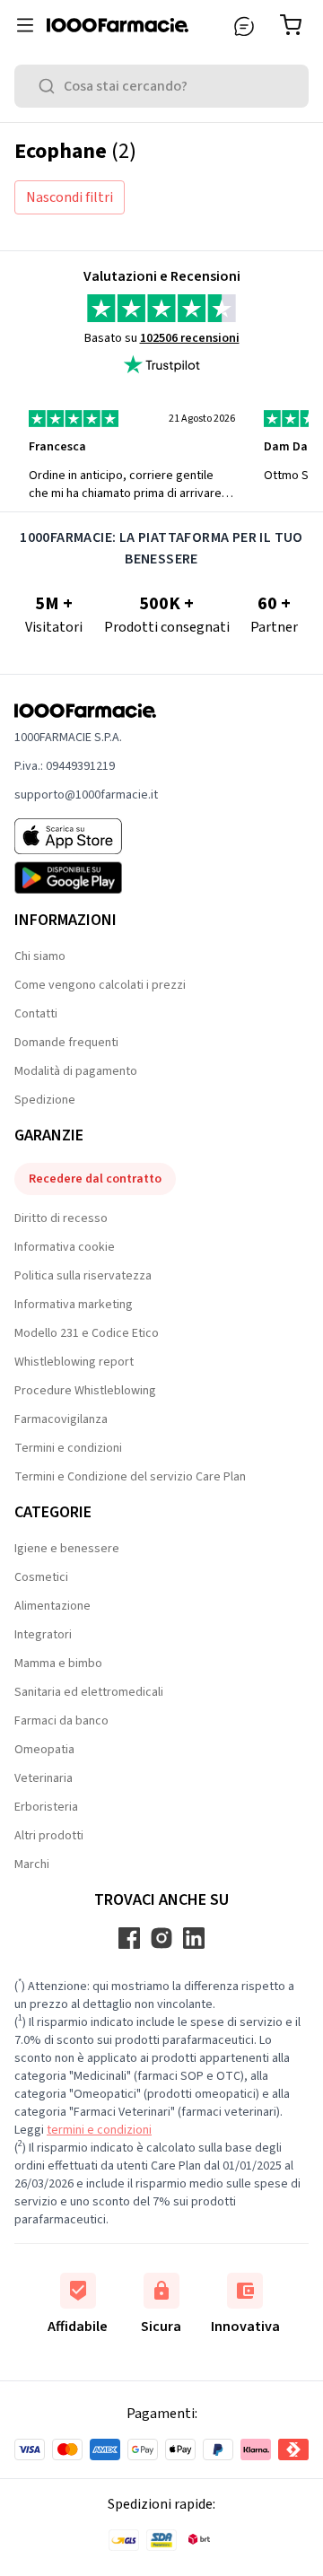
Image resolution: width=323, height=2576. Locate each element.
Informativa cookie (65, 1247)
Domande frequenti (66, 1043)
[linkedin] (194, 1938)
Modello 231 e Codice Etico (87, 1333)
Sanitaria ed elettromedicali (89, 1692)
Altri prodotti (49, 1836)
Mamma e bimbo (58, 1663)
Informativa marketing (74, 1305)
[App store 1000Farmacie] (86, 836)
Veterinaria (44, 1778)
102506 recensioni (190, 338)
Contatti (36, 1014)
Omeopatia (44, 1750)
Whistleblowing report (74, 1362)
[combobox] (161, 86)
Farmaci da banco (61, 1721)
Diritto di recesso (61, 1218)
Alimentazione (52, 1606)
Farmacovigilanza (61, 1419)
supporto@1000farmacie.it (86, 795)
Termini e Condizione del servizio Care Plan (130, 1477)
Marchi (32, 1864)
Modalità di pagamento (76, 1071)
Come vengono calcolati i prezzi (100, 985)
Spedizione (45, 1100)
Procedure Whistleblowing (85, 1391)
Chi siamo (40, 956)
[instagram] (161, 1938)
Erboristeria (46, 1807)
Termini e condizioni (68, 1448)
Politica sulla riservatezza (83, 1276)
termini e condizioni (99, 2130)
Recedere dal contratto (95, 1179)
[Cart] (294, 25)
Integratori (43, 1635)
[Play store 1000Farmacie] (86, 878)
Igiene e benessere (67, 1549)
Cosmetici (41, 1577)
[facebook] (129, 1938)
